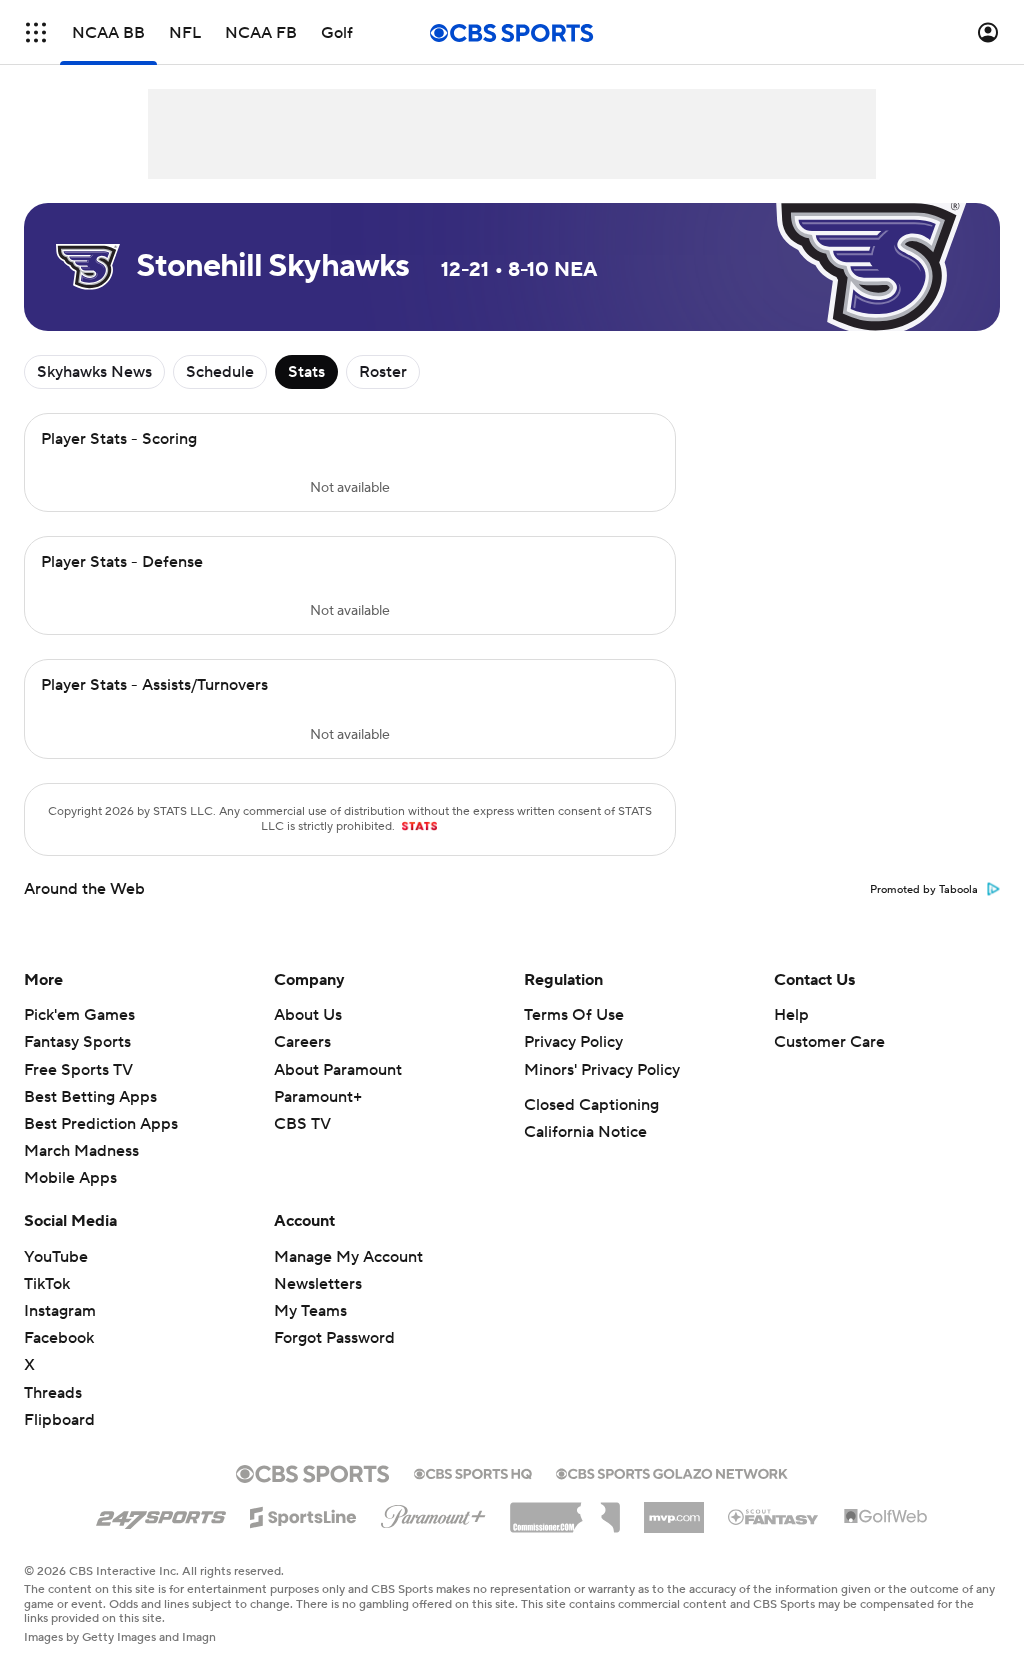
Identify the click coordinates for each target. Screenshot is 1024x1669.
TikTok (47, 1284)
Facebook (59, 1338)
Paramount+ (318, 1097)
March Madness (81, 1151)
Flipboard (59, 1420)
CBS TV (302, 1124)
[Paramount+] (433, 1513)
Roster (383, 372)
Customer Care (829, 1042)
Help (791, 1015)
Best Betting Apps (90, 1097)
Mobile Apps (70, 1178)
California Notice (585, 1132)
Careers (302, 1042)
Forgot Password (334, 1338)
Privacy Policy (573, 1042)
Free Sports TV (78, 1070)
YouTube (56, 1257)
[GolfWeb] (886, 1517)
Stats (306, 372)
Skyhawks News (94, 372)
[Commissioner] (565, 1510)
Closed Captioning (591, 1105)
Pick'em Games (79, 1015)
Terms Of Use (574, 1015)
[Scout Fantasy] (774, 1516)
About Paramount (338, 1070)
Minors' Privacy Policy (602, 1070)
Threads (53, 1393)
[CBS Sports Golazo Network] (672, 1472)
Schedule (220, 372)
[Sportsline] (303, 1514)
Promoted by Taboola (924, 890)
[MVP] (674, 1510)
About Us (308, 1015)
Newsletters (318, 1284)
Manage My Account (348, 1257)
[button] (36, 32)
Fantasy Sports (77, 1042)
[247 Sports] (161, 1514)
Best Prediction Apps (101, 1124)
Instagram (60, 1311)
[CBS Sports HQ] (473, 1472)
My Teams (310, 1311)
